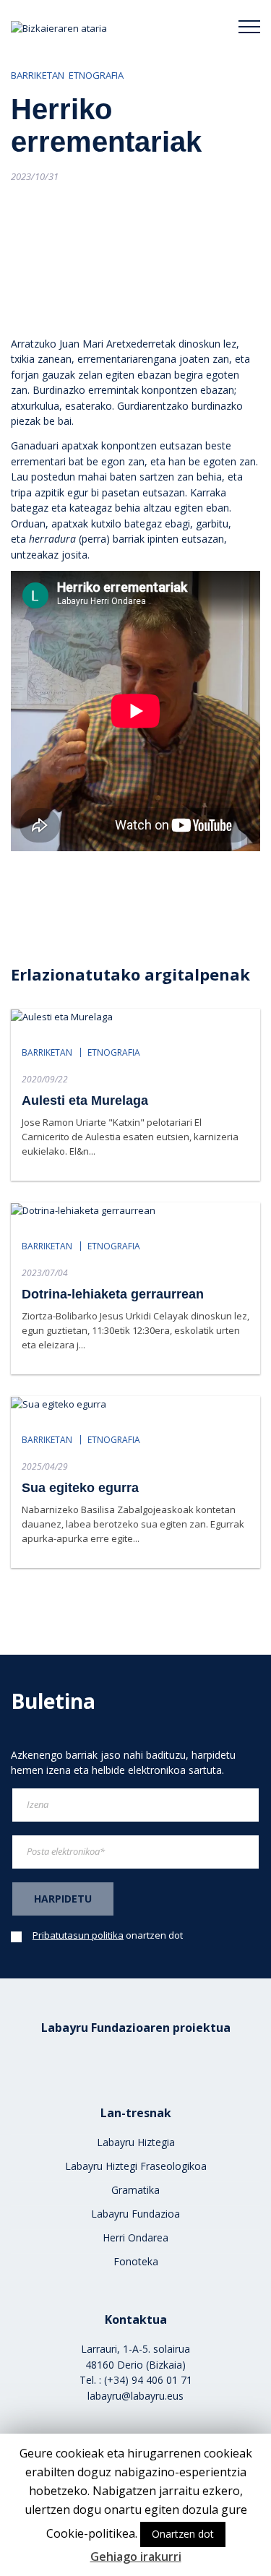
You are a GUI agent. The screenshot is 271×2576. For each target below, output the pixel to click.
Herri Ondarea (135, 2237)
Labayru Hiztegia (136, 2142)
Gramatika (135, 2190)
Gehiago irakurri (136, 2556)
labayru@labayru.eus (135, 2396)
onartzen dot (108, 1935)
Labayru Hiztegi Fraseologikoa (136, 2166)
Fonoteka (136, 2261)
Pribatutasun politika (78, 1935)
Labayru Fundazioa (135, 2214)
